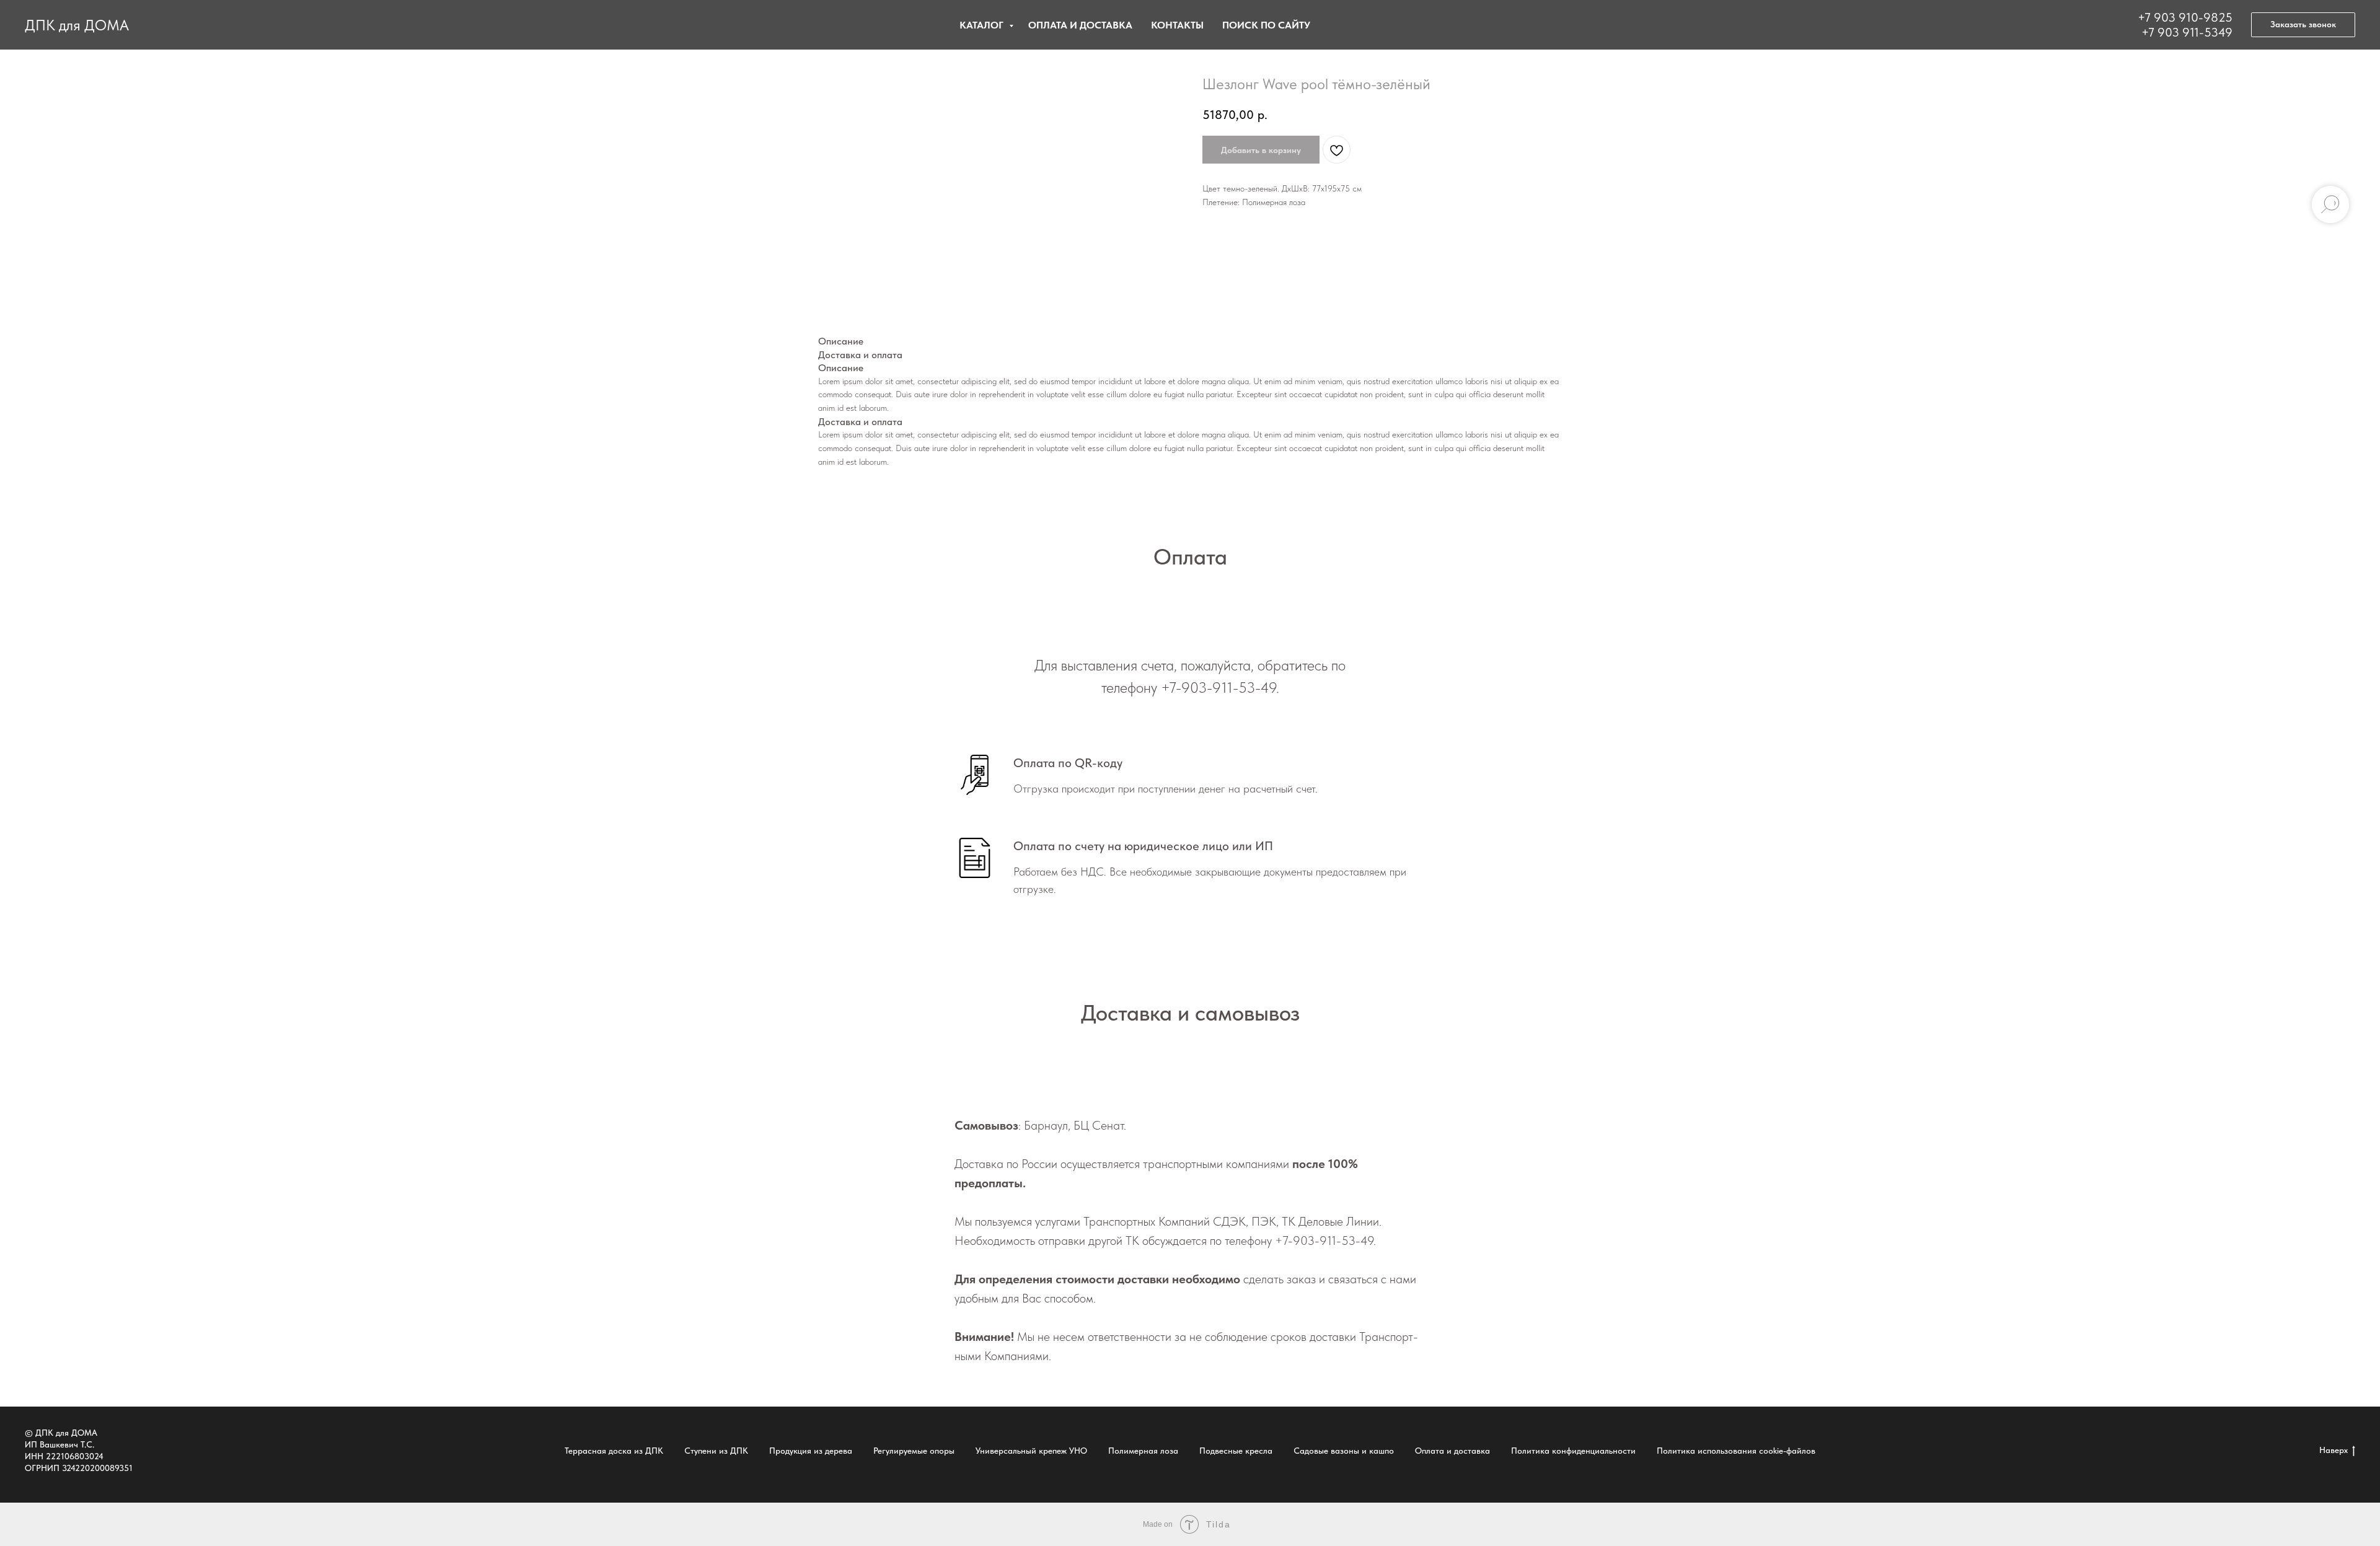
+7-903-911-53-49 (1219, 687)
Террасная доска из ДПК (614, 1451)
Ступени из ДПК (716, 1451)
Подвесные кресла (1236, 1451)
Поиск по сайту (1266, 25)
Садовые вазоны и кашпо (1344, 1451)
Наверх (2334, 1450)
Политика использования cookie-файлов (1736, 1451)
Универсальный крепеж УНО (1031, 1451)
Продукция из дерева (811, 1451)
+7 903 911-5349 (2187, 32)
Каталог (983, 25)
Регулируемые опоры (914, 1451)
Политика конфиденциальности (1573, 1451)
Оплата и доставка (1080, 25)
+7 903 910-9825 (2185, 17)
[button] (2303, 25)
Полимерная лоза (1143, 1451)
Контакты (1177, 25)
